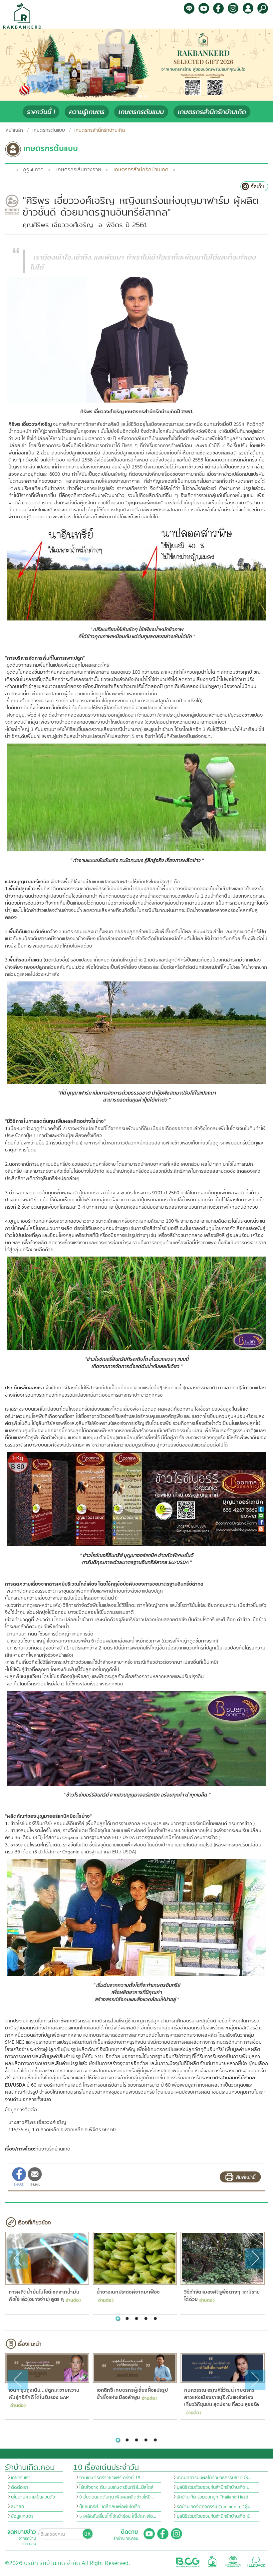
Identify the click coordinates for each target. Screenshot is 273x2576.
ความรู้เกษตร (87, 112)
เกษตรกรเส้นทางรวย (79, 170)
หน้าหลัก (14, 130)
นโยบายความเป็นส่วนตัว (33, 2497)
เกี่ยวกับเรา (21, 2478)
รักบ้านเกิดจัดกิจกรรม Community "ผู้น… (215, 2507)
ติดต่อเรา (20, 2488)
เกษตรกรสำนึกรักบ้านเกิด (212, 112)
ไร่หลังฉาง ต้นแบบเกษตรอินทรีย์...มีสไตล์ (116, 2488)
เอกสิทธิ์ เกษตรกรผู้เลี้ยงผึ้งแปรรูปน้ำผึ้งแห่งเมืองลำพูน (132, 2394)
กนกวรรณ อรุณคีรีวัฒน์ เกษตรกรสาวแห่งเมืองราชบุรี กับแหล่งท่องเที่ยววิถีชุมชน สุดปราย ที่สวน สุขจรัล (222, 2398)
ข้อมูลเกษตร (22, 2516)
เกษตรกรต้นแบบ (141, 112)
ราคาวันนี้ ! (41, 112)
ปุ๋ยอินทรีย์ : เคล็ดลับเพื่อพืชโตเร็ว (110, 2507)
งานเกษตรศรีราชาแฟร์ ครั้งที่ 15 (110, 2478)
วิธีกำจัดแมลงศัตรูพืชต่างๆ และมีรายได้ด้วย (222, 2296)
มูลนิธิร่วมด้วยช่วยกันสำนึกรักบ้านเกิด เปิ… (215, 2516)
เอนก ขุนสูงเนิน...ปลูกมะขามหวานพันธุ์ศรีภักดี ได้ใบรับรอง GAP (44, 2394)
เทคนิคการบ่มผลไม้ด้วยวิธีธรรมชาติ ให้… (214, 2478)
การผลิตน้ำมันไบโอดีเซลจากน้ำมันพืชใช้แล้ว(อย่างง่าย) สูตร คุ (44, 2296)
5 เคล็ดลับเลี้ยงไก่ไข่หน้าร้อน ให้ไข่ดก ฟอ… (118, 2516)
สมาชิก (17, 2507)
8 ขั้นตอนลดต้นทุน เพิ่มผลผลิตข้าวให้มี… (117, 2497)
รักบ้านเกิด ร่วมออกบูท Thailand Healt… (214, 2497)
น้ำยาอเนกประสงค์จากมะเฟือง (128, 2292)
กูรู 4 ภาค (33, 170)
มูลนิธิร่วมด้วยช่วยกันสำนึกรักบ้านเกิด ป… (215, 2488)
